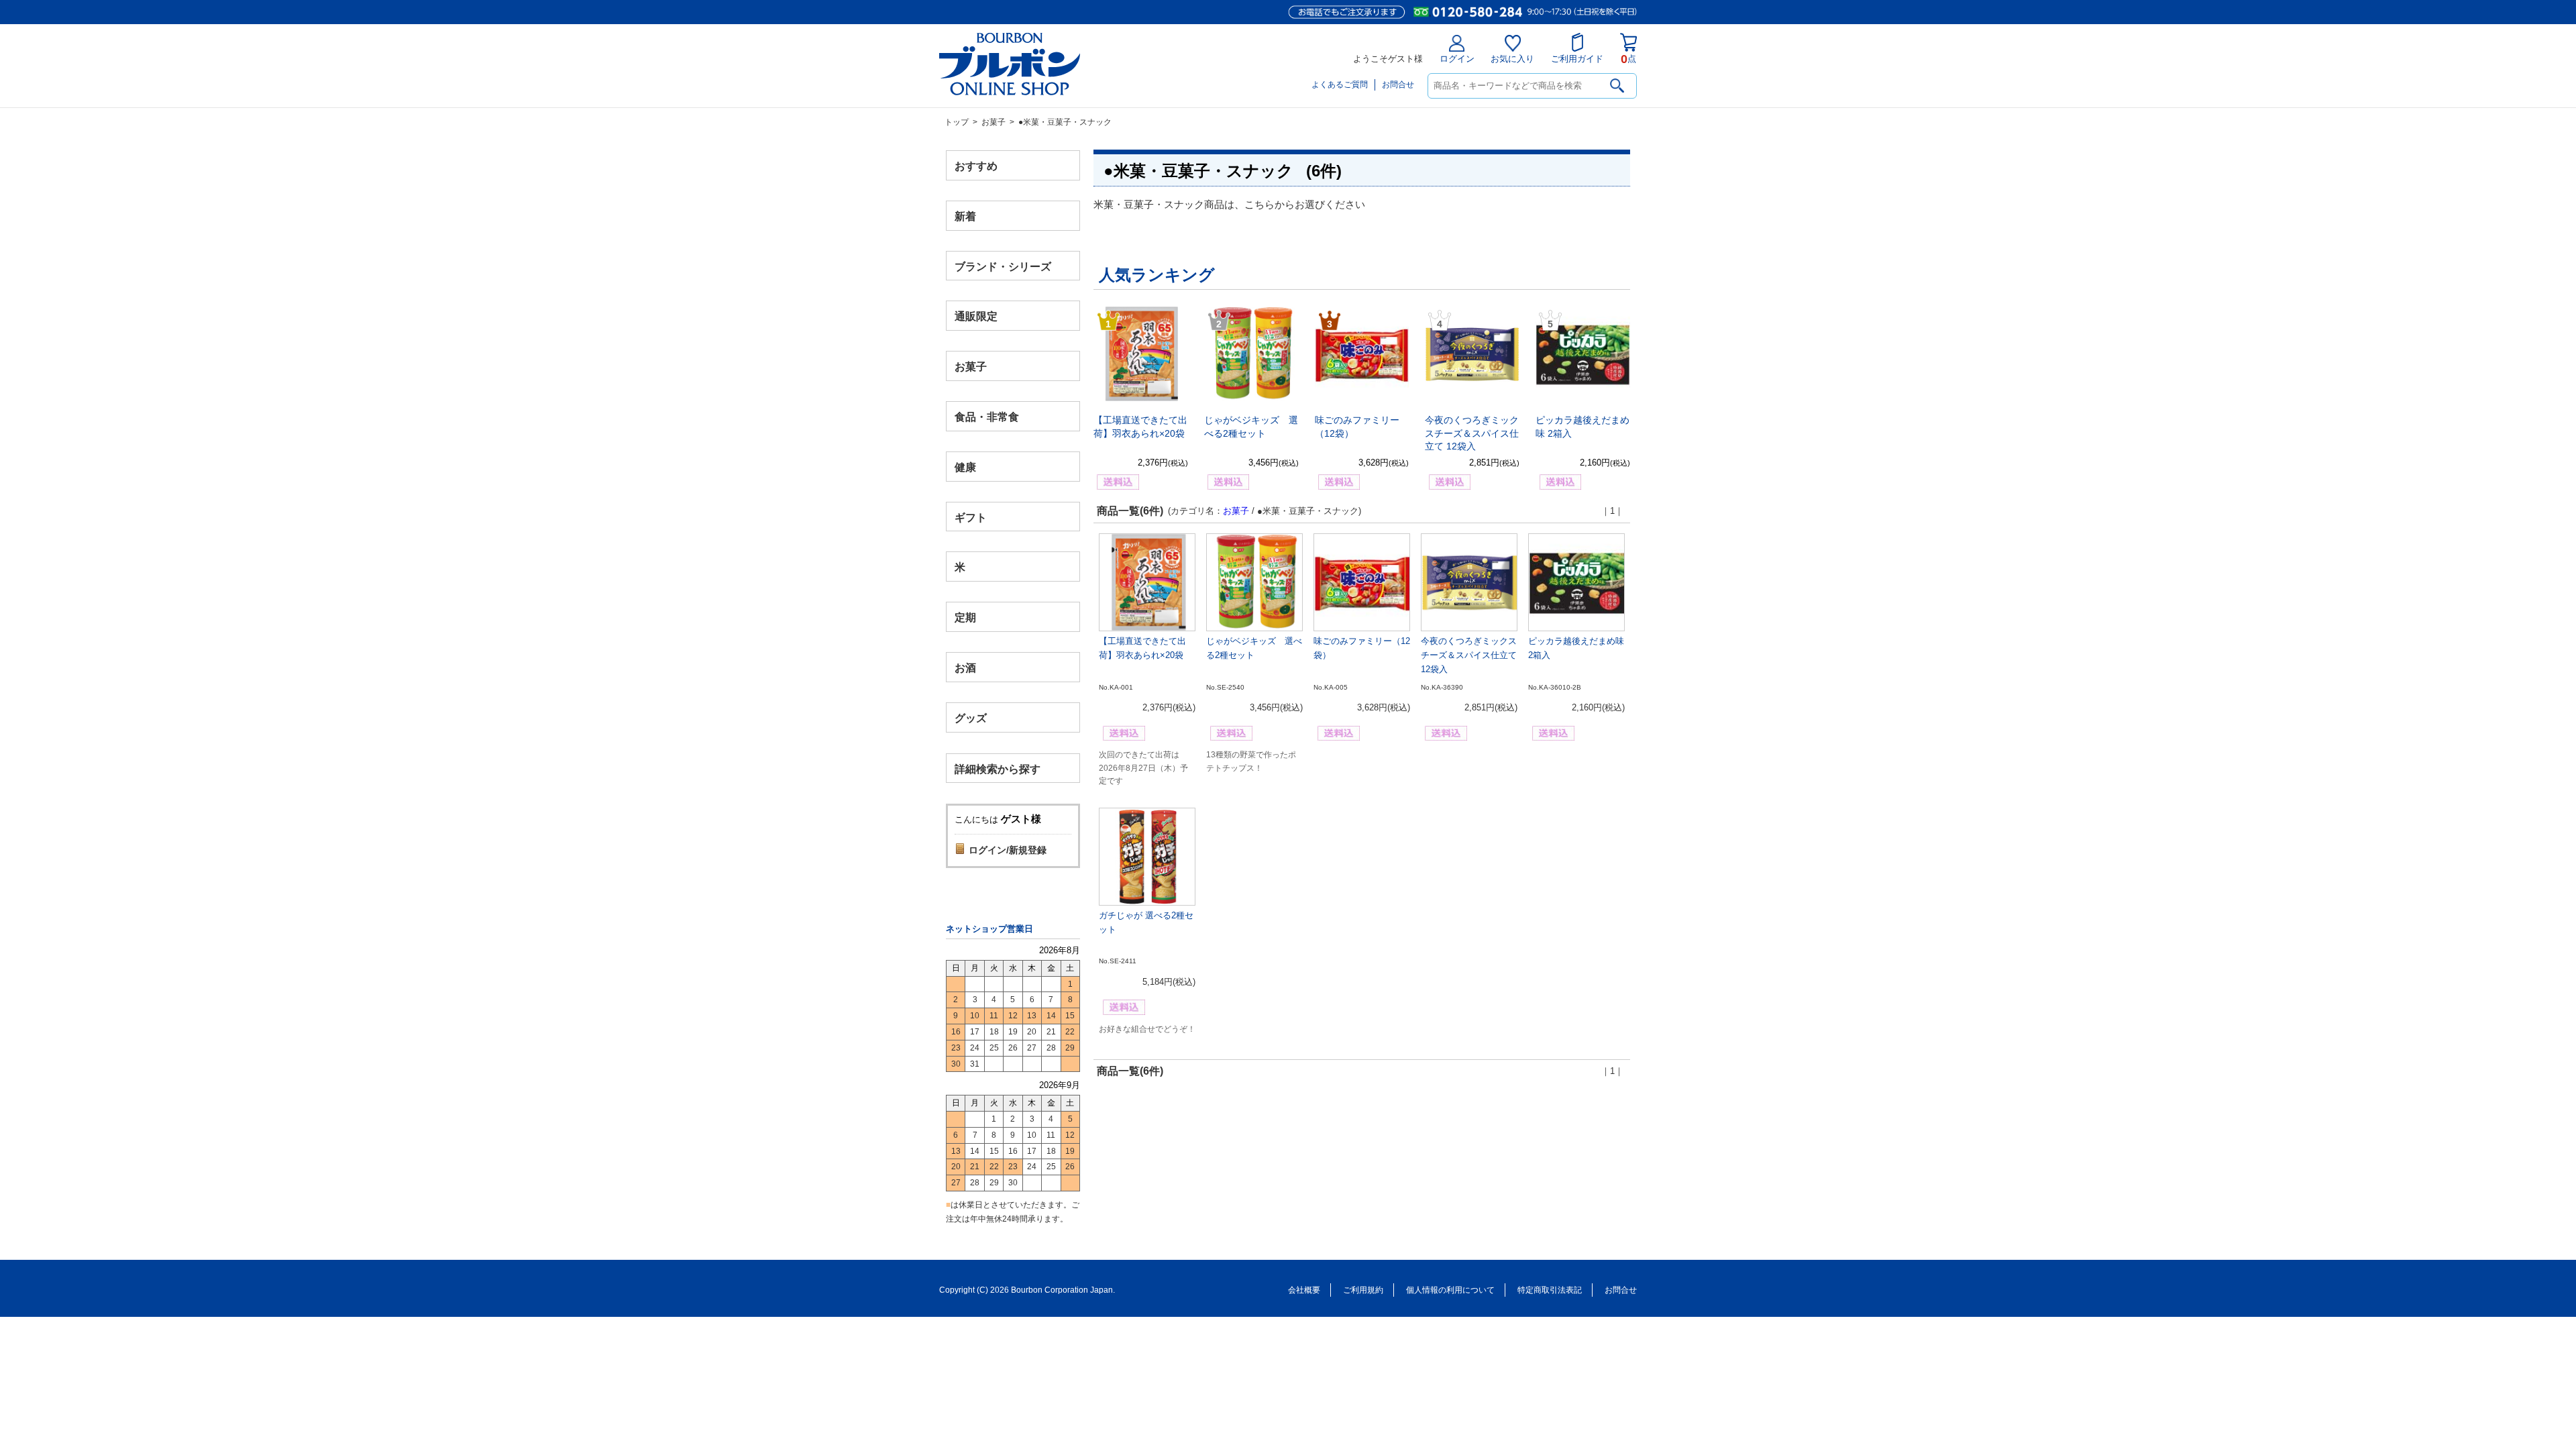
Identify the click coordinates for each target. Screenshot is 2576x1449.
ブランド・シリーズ (1003, 266)
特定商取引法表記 (1550, 1290)
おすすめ (976, 166)
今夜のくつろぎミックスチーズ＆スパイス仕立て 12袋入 (1472, 433)
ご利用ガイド (1577, 59)
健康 (965, 467)
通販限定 (976, 316)
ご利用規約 (1363, 1290)
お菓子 (994, 122)
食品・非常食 (987, 417)
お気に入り (1512, 59)
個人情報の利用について (1450, 1290)
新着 (965, 216)
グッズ (971, 717)
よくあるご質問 (1340, 85)
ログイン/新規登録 (1008, 850)
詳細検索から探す (998, 768)
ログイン (1457, 59)
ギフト (971, 517)
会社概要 (1304, 1290)
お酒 (965, 667)
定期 (965, 618)
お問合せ (1398, 85)
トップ (957, 122)
